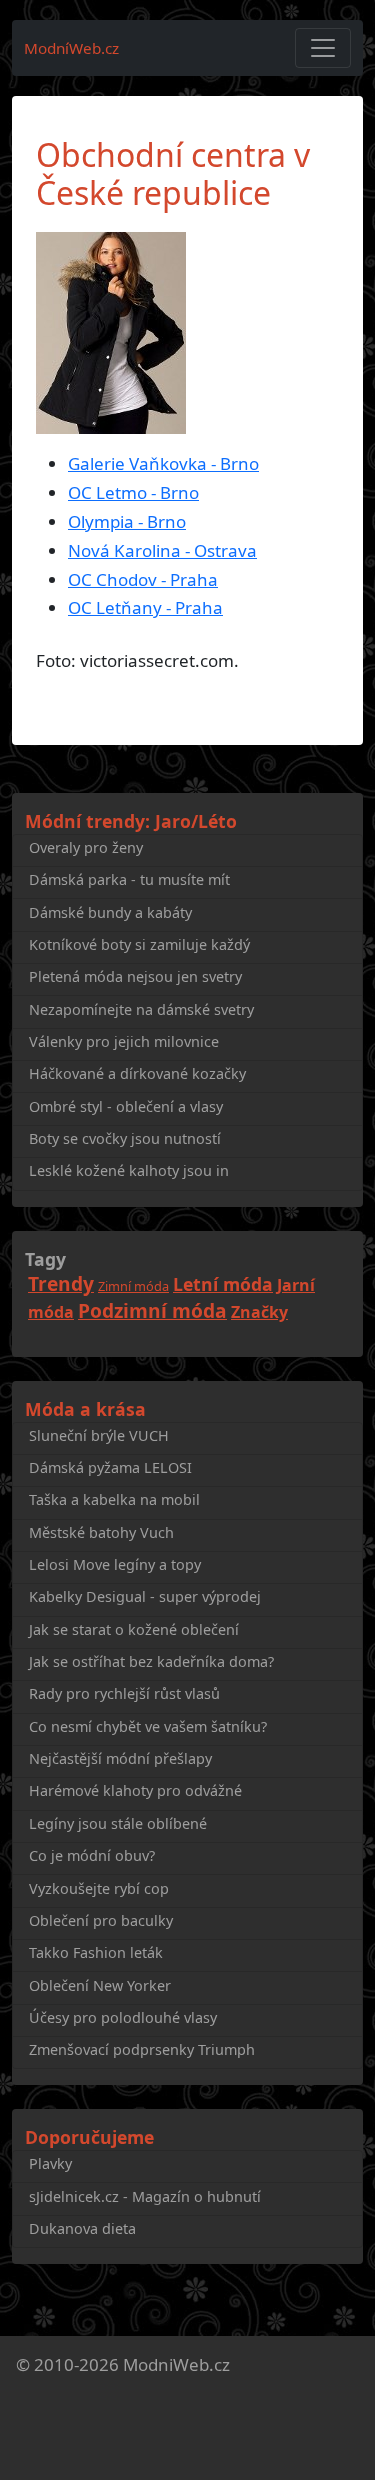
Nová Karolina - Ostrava (162, 550)
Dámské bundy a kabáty (110, 912)
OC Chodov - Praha (143, 579)
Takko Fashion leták (96, 1952)
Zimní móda (133, 1286)
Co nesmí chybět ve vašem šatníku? (148, 1726)
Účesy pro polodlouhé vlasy (123, 2017)
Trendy (61, 1283)
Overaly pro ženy (86, 847)
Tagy (45, 1259)
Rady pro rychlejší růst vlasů (124, 1693)
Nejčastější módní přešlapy (120, 1758)
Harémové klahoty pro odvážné (135, 1790)
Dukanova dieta (82, 2228)
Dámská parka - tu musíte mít (129, 879)
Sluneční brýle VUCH (99, 1435)
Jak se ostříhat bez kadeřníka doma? (151, 1661)
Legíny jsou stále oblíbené (118, 1823)
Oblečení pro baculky (101, 1920)
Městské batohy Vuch (101, 1532)
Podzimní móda (152, 1310)
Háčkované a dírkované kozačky (137, 1073)
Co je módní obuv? (92, 1855)
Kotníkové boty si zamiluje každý (139, 944)
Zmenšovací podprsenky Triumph (142, 2049)
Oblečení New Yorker (100, 1985)
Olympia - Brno (127, 521)
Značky (259, 1312)
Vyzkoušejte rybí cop (99, 1888)
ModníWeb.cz (71, 48)
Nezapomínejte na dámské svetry (141, 1009)
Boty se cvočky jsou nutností (125, 1138)
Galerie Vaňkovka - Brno (163, 463)
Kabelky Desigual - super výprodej (145, 1596)
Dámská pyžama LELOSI (110, 1467)
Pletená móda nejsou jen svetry (135, 976)
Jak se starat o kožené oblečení (134, 1629)
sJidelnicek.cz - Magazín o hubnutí (145, 2196)
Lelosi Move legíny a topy (115, 1564)
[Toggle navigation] (323, 48)
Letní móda (223, 1284)
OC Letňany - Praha (145, 607)
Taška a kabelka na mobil (114, 1499)
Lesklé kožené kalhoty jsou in (129, 1170)
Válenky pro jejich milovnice (124, 1041)
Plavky (50, 2163)
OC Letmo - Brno (133, 492)
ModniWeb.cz (176, 2364)
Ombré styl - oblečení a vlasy (126, 1106)
